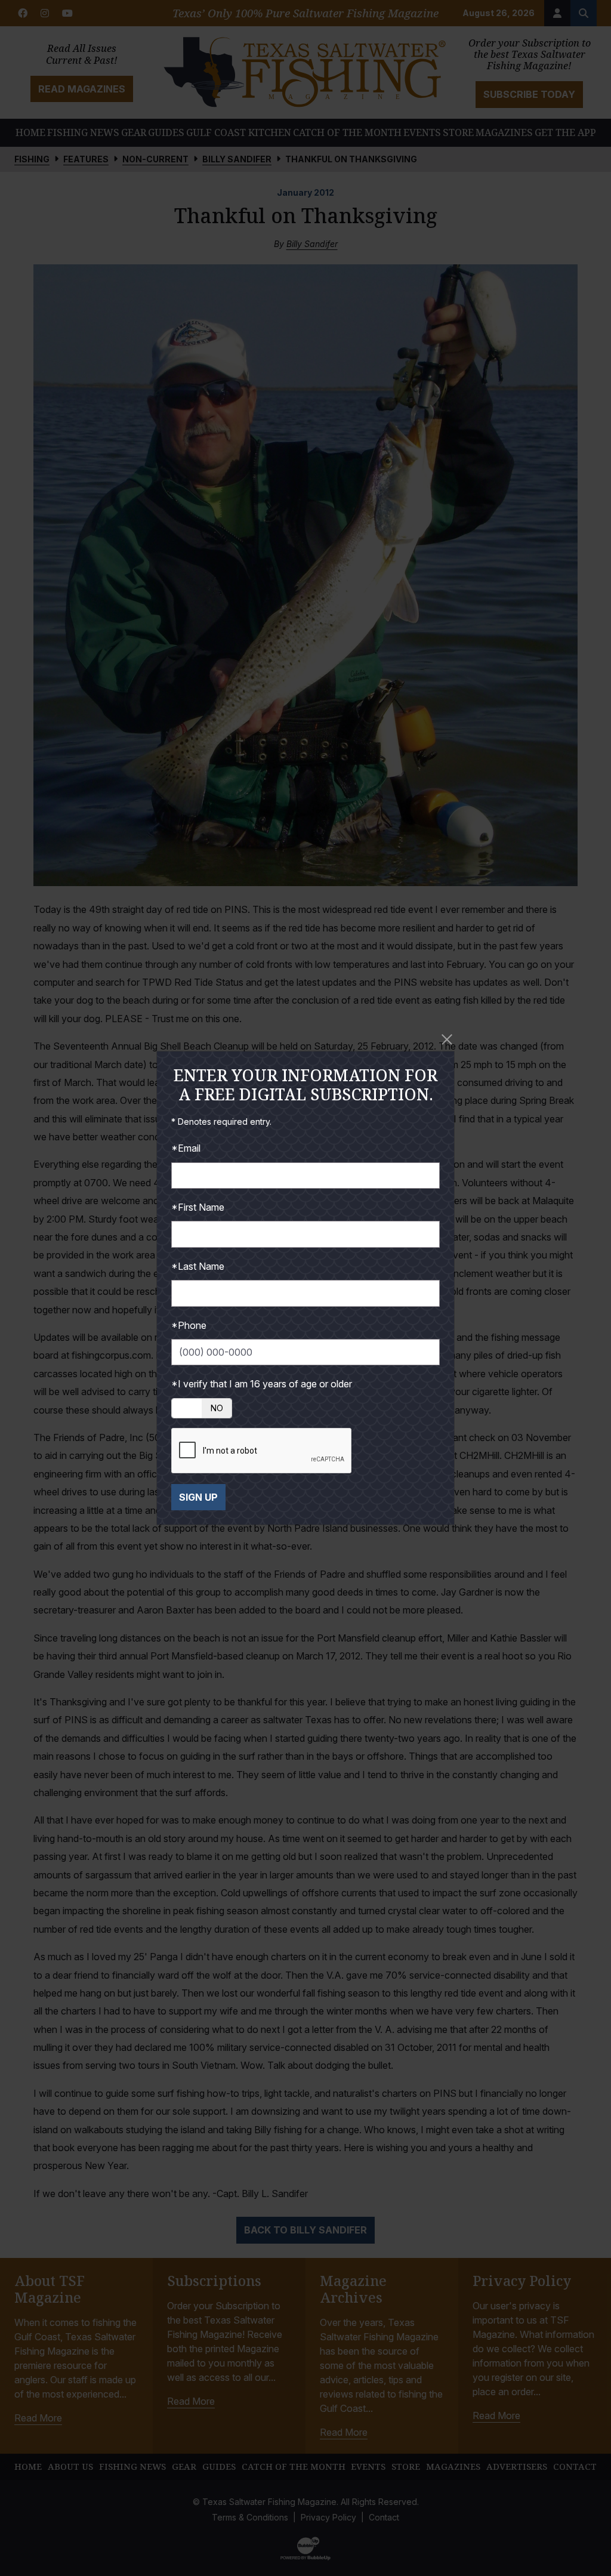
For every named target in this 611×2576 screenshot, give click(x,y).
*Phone (189, 1325)
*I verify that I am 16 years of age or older (262, 1384)
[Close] (447, 1039)
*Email (186, 1148)
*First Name (198, 1207)
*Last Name (198, 1266)
